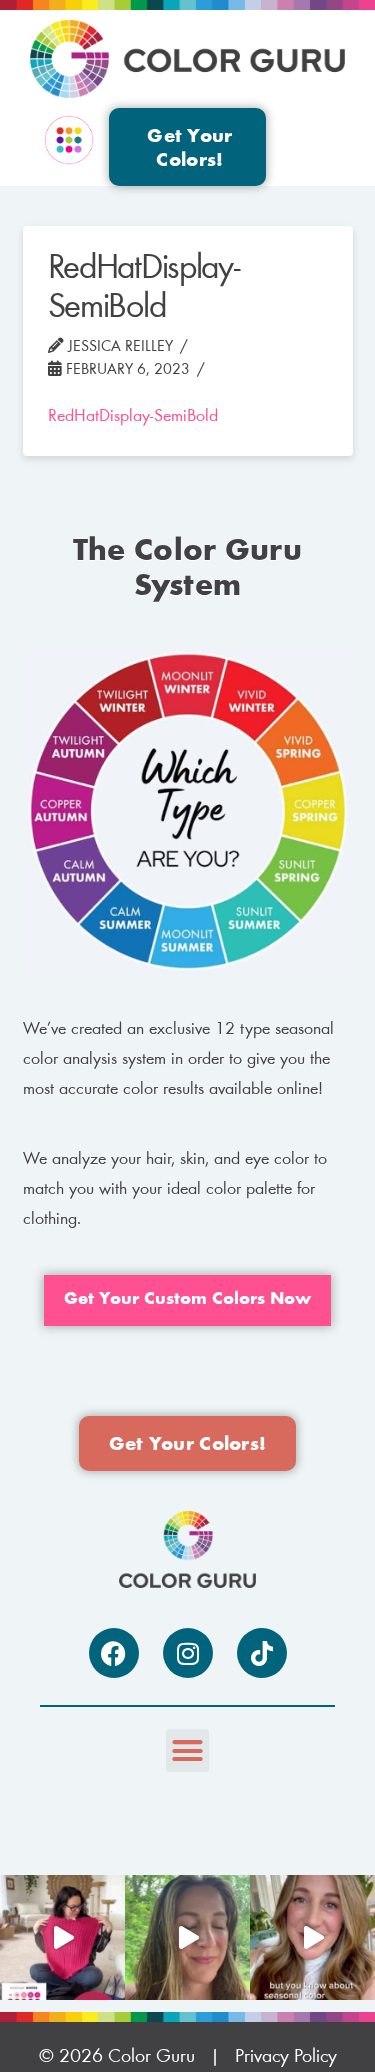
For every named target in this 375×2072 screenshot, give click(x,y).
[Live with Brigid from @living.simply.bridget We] (187, 1937)
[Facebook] (114, 1653)
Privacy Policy (286, 2057)
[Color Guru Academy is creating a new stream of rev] (312, 1937)
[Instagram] (188, 1653)
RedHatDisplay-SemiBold (133, 417)
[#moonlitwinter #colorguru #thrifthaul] (62, 1937)
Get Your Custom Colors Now (187, 1300)
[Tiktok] (262, 1653)
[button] (69, 142)
